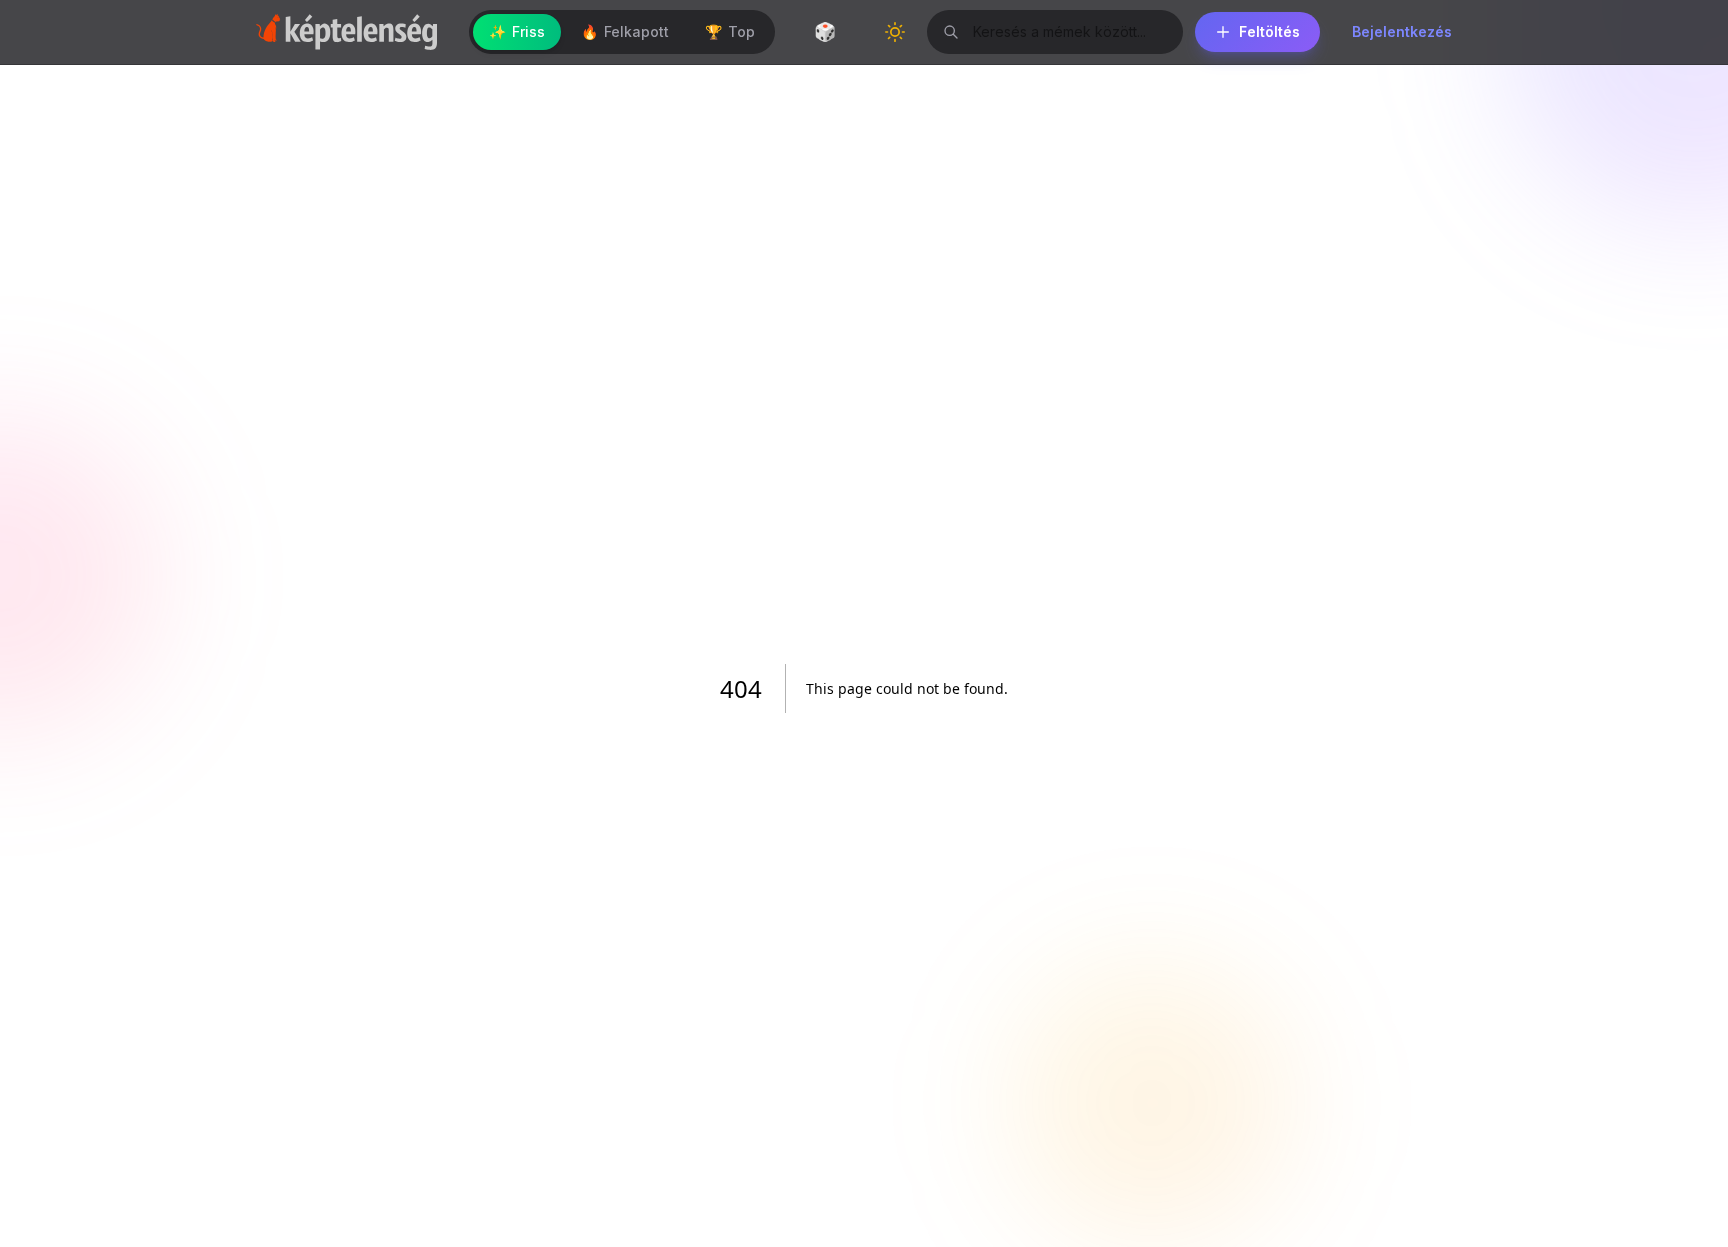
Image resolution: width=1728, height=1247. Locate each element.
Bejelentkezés (1402, 31)
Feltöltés (1269, 31)
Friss (517, 31)
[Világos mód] (895, 32)
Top (730, 31)
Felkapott (625, 31)
